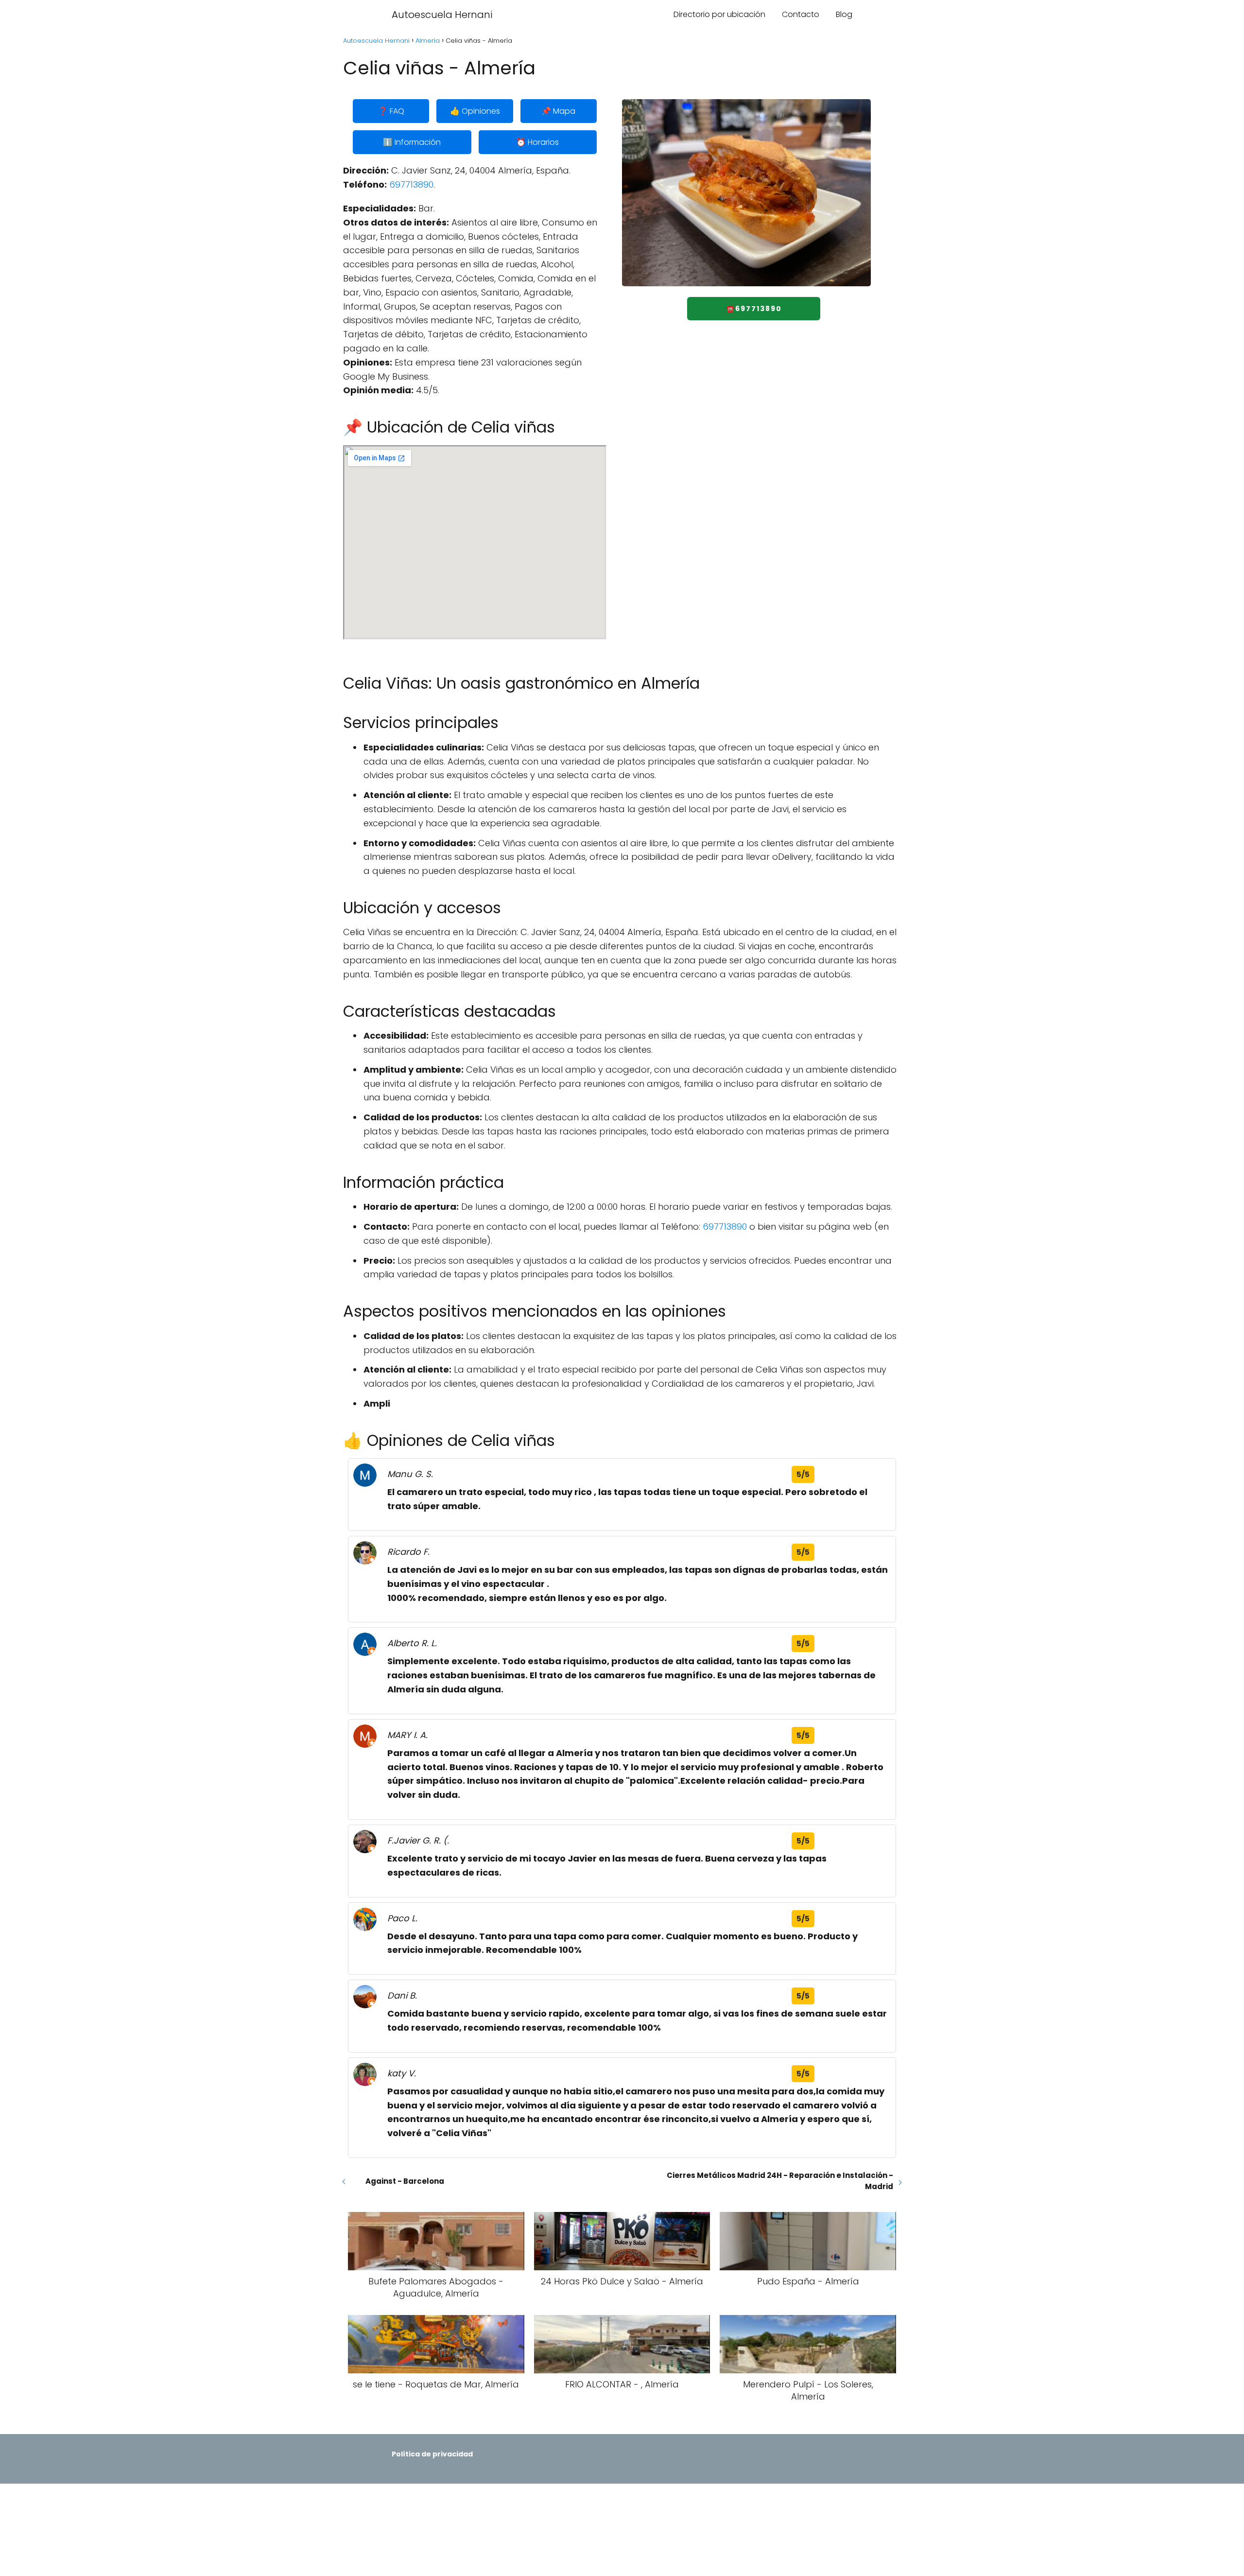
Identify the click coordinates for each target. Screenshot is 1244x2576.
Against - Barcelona (405, 2181)
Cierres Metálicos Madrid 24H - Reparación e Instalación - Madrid (780, 2181)
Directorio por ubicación (719, 14)
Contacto (801, 14)
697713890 (411, 184)
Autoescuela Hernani (442, 15)
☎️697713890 (754, 309)
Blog (844, 14)
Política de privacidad (432, 2454)
